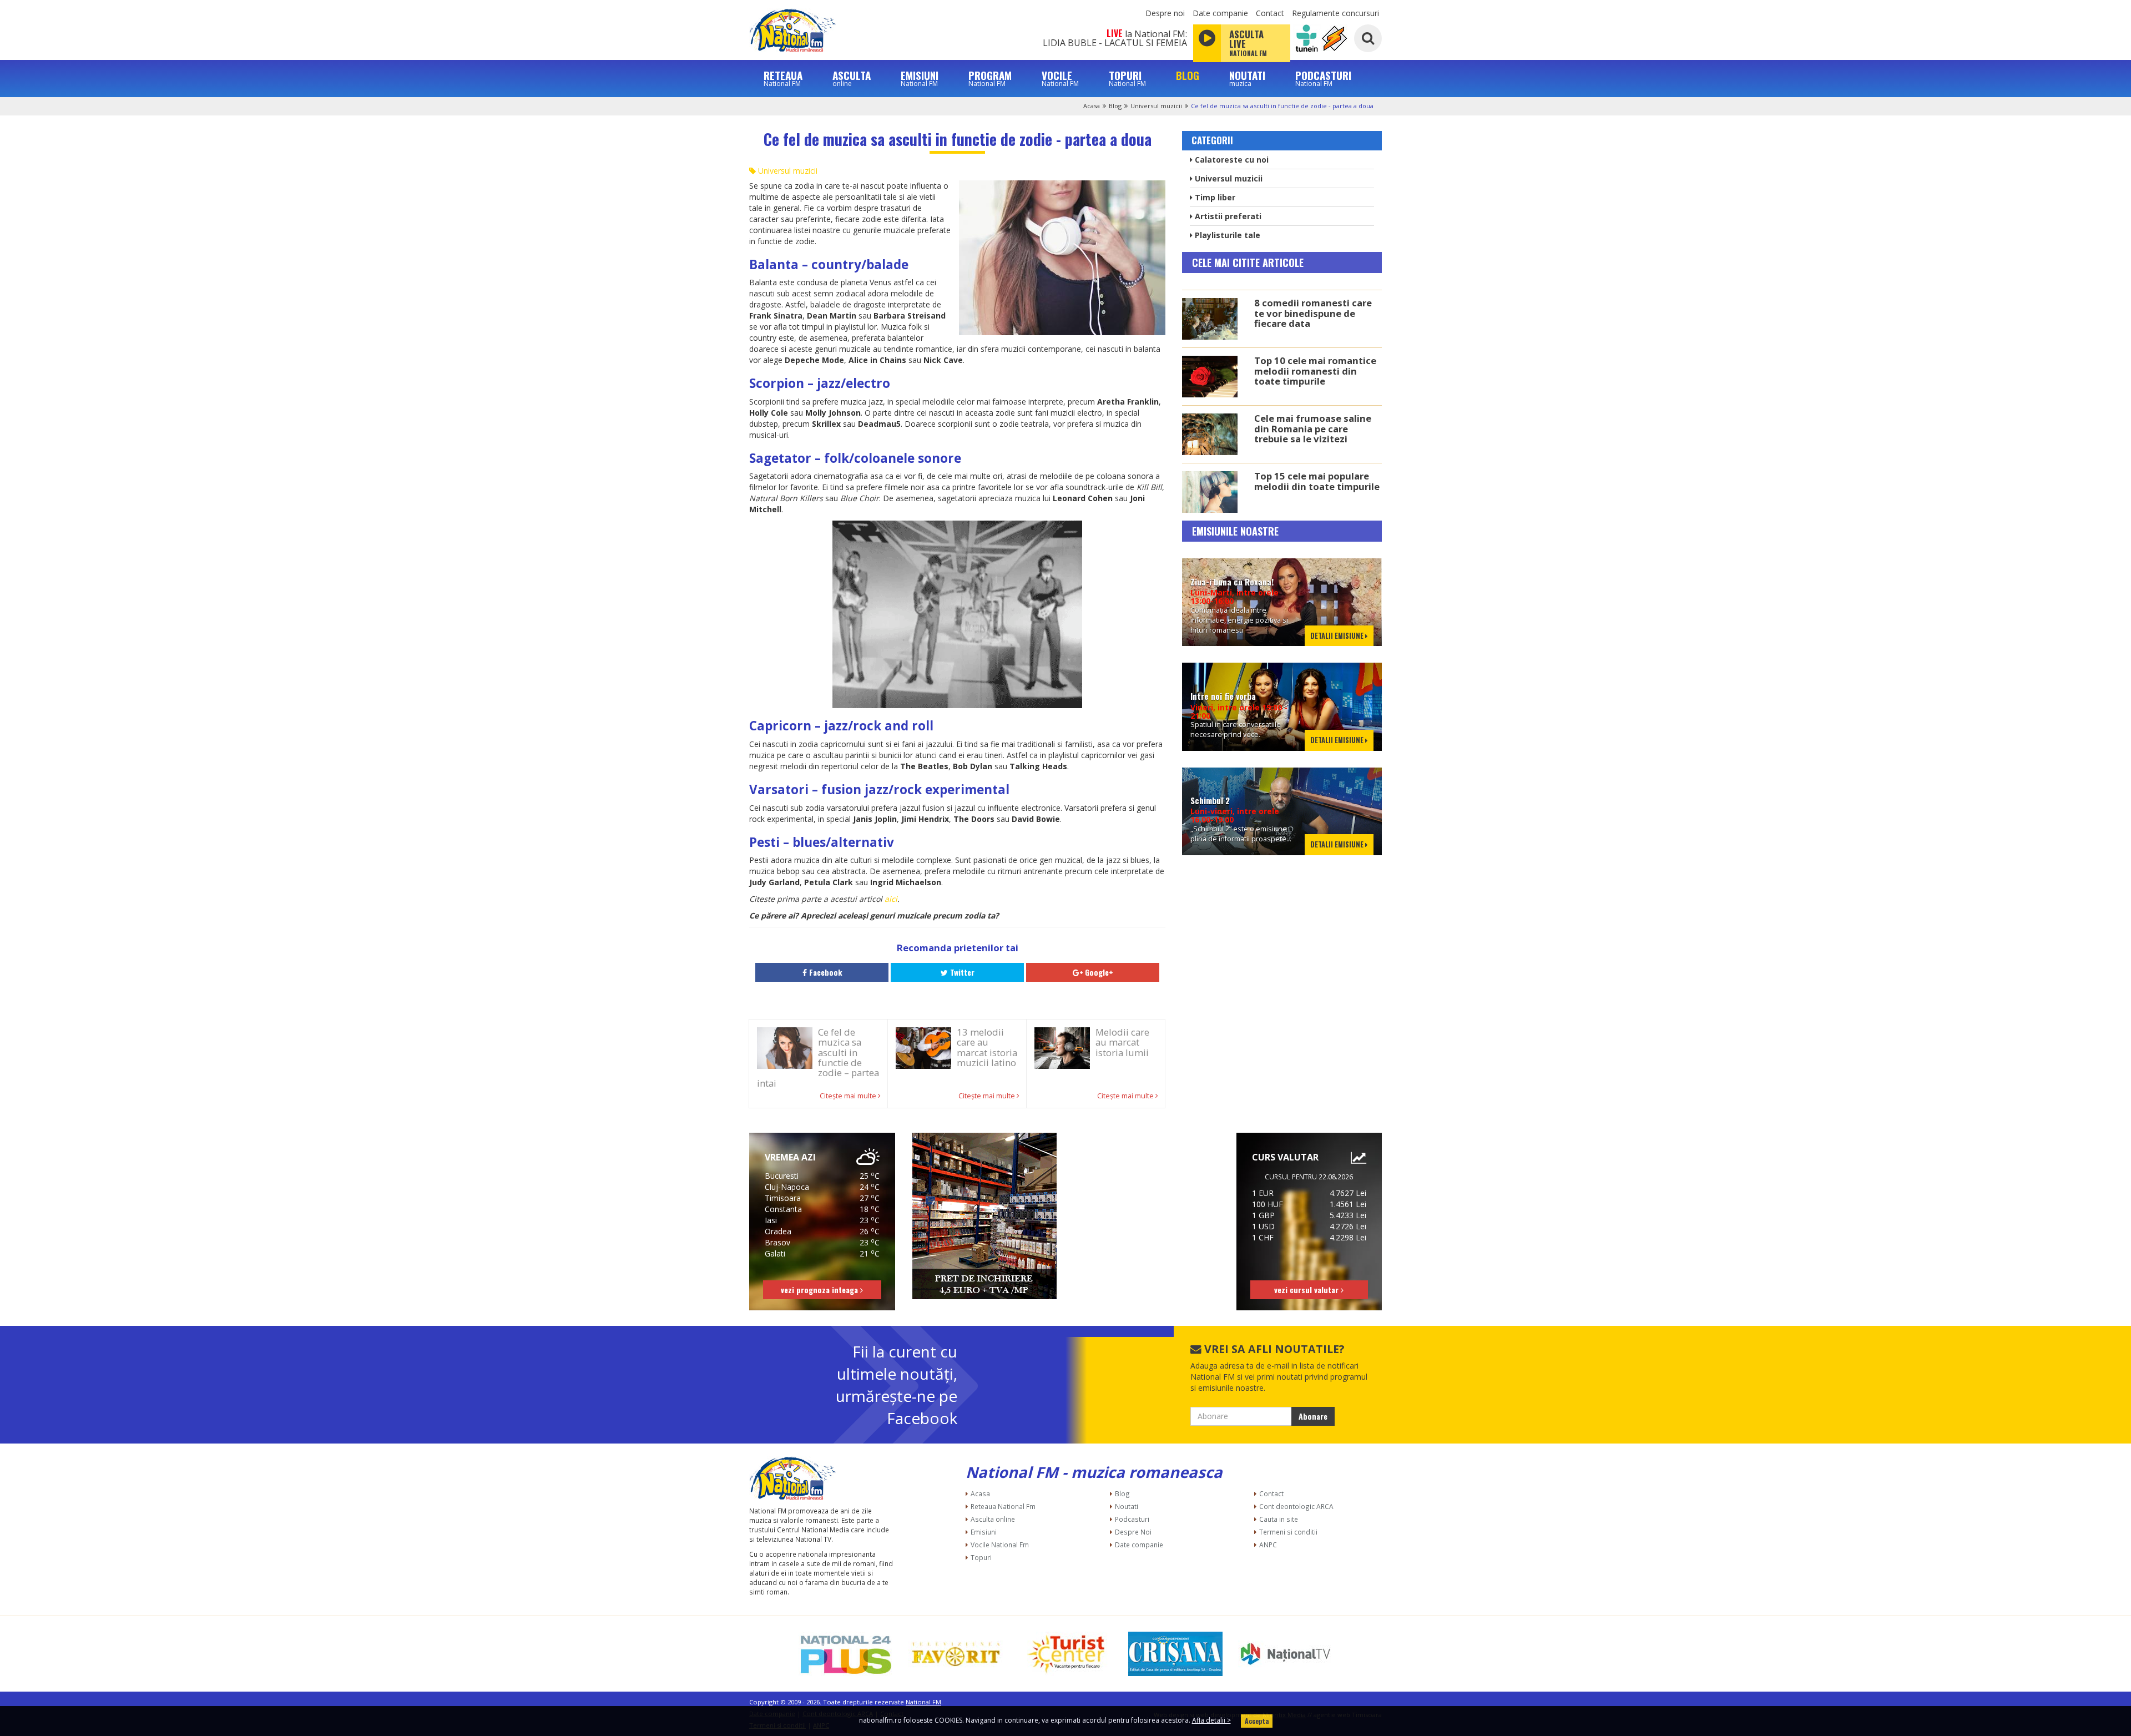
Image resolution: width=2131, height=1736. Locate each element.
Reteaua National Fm (1003, 1506)
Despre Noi (1133, 1532)
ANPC (1268, 1545)
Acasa (1092, 106)
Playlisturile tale (1226, 235)
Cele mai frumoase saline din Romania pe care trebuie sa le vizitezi (1313, 428)
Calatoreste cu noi (1231, 160)
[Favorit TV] (956, 1654)
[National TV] (1285, 1654)
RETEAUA (783, 78)
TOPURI (1127, 78)
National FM (923, 1702)
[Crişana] (1175, 1654)
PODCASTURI (1323, 78)
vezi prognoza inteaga (820, 1290)
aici (891, 899)
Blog (1115, 106)
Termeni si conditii (1288, 1532)
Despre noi (1165, 13)
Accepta (1257, 1721)
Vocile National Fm (1000, 1545)
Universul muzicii (1156, 106)
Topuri (981, 1557)
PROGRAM (990, 78)
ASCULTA (852, 78)
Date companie (1220, 13)
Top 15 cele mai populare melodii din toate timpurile (1317, 481)
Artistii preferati (1227, 216)
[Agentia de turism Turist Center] (1065, 1654)
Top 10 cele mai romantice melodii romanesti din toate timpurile (1315, 371)
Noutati (1127, 1506)
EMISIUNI (920, 78)
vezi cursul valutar (1307, 1290)
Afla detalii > (1211, 1720)
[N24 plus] (846, 1654)
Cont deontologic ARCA (1296, 1506)
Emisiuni (984, 1532)
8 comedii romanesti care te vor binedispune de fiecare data (1313, 313)
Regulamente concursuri (1335, 13)
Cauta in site (1279, 1519)
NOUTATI (1247, 78)
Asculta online (993, 1519)
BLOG (1188, 75)
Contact (1270, 13)
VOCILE (1060, 78)
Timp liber (1214, 197)
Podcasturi (1132, 1519)
